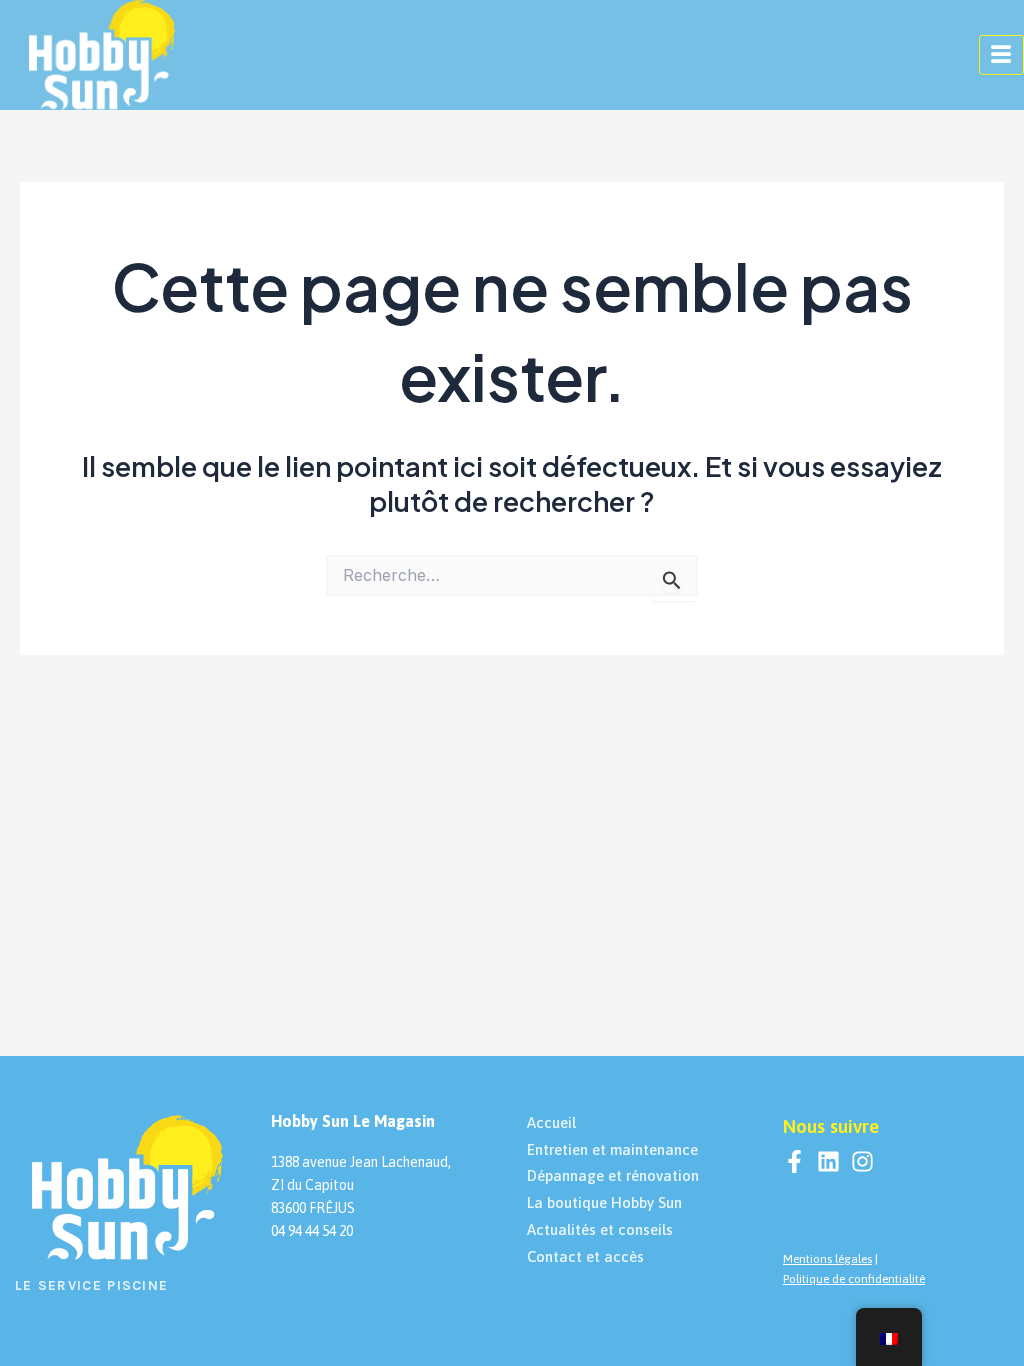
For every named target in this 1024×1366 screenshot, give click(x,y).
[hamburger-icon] (1001, 55)
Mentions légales (827, 1259)
